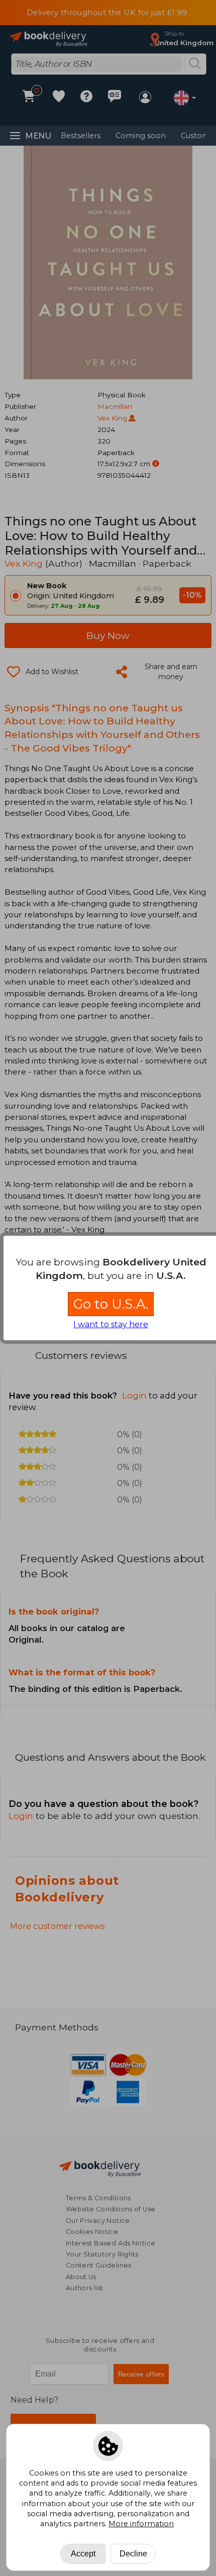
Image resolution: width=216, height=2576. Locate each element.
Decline (133, 2554)
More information (141, 2524)
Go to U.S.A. (111, 1304)
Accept (83, 2554)
